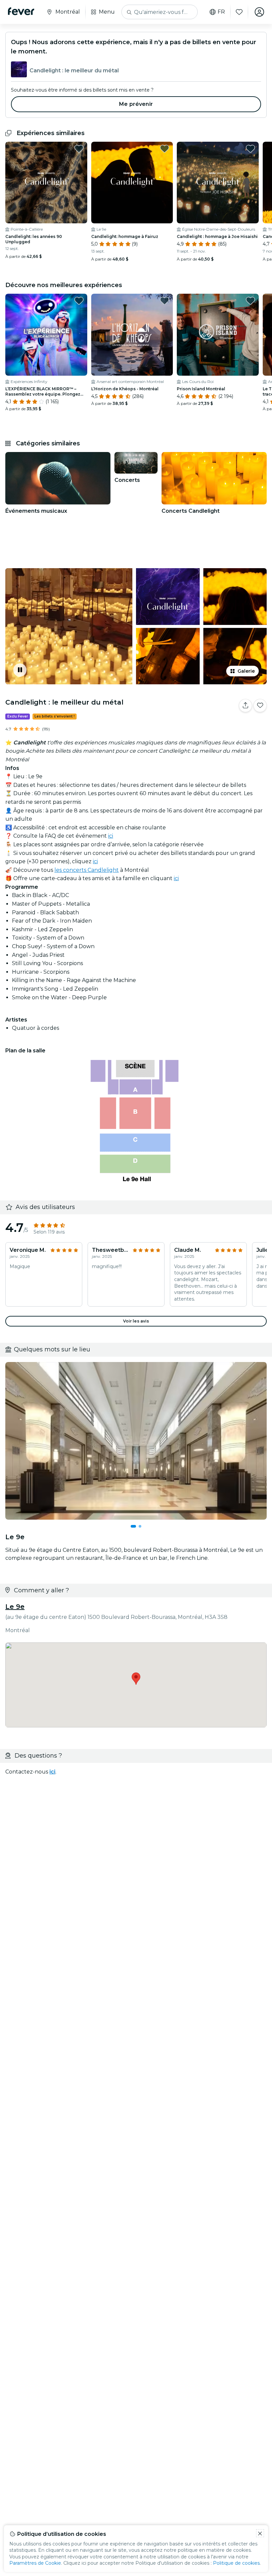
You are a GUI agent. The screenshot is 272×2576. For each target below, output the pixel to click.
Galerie (246, 671)
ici (111, 836)
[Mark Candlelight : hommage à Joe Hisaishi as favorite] (250, 149)
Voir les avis (136, 1321)
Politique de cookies (236, 2563)
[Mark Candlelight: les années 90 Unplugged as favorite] (79, 149)
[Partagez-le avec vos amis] (245, 706)
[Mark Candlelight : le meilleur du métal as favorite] (260, 706)
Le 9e (15, 1607)
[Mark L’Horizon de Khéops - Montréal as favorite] (165, 301)
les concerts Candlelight (87, 870)
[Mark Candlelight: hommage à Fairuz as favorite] (165, 149)
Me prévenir (136, 104)
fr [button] (221, 12)
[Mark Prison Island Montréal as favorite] (250, 301)
